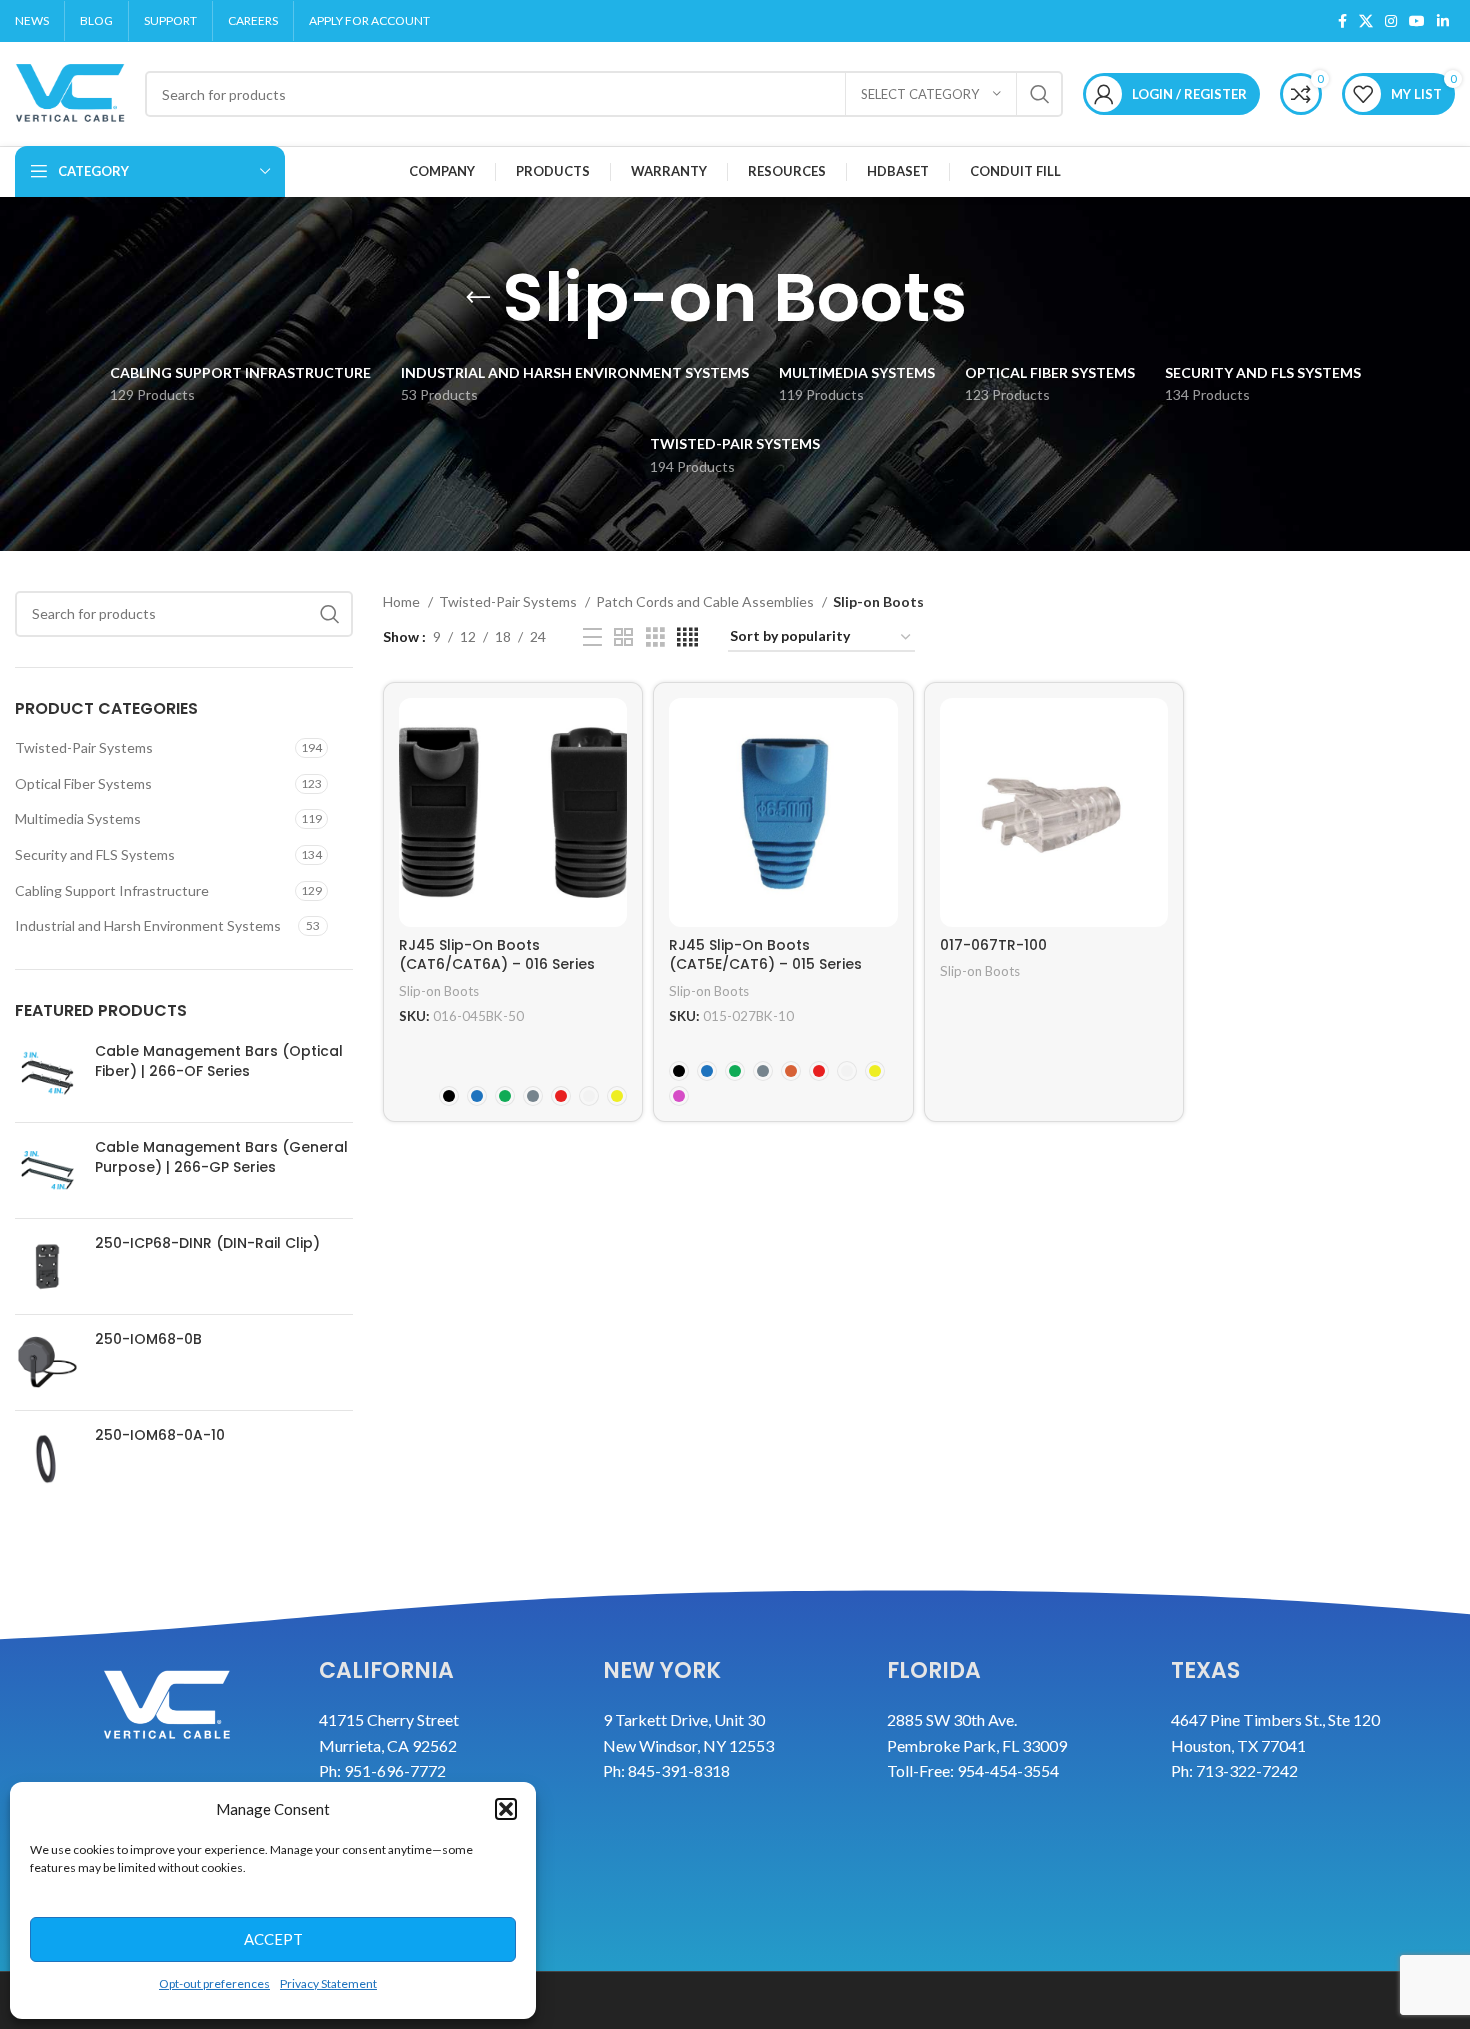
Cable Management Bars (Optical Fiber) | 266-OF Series (219, 1061)
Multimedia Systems (78, 818)
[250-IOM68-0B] (47, 1362)
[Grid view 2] (623, 637)
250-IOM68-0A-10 (160, 1435)
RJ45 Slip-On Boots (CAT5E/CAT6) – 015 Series (765, 955)
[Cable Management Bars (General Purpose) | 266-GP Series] (47, 1170)
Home (403, 601)
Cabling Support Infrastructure (112, 890)
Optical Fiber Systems (83, 783)
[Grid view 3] (655, 637)
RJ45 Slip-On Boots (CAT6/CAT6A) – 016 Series (497, 955)
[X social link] (1366, 21)
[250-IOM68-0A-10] (47, 1458)
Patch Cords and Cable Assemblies (706, 601)
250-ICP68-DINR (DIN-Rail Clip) (207, 1243)
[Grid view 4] (687, 637)
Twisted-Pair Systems (84, 747)
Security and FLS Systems (95, 854)
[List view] (592, 637)
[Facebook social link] (1342, 21)
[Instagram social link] (1391, 21)
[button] (506, 1809)
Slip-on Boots (439, 991)
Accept (273, 1939)
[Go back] (478, 298)
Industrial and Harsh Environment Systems (148, 925)
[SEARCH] (1040, 94)
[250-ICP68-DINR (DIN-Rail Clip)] (47, 1266)
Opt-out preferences (214, 1983)
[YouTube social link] (1417, 21)
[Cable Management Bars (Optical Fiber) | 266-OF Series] (47, 1074)
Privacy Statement (328, 1983)
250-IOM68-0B (148, 1339)
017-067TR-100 (993, 945)
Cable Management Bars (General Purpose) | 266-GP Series (221, 1157)
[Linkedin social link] (1443, 21)
